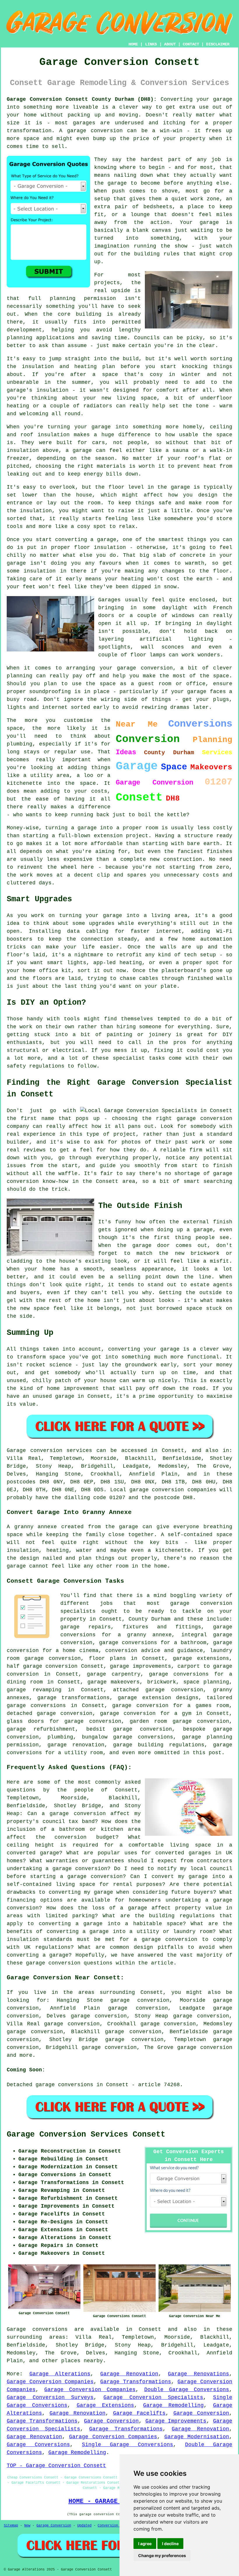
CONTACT (191, 44)
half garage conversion (42, 1666)
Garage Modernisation (197, 2437)
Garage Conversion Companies (50, 2382)
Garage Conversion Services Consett (86, 2135)
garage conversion (205, 2047)
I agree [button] (145, 2544)
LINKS (151, 44)
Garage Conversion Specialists (153, 2397)
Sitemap (11, 2526)
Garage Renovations (198, 2374)
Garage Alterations (60, 2374)
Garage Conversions (38, 2445)
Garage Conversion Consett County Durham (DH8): (82, 99)
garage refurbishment (41, 1729)
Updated (84, 2526)
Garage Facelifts (139, 2413)
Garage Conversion (201, 2413)
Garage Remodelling (173, 2405)
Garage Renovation (129, 2374)
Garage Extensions (105, 2405)
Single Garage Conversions (128, 2445)
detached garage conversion (50, 1713)
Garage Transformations (136, 2382)
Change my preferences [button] (162, 2555)
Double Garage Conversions (187, 2390)
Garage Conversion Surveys (50, 2397)
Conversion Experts (116, 2526)
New (27, 2526)
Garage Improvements (176, 2421)
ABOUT (170, 44)
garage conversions (36, 1706)
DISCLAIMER (218, 44)
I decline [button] (170, 2544)
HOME (133, 44)
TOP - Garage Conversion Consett (56, 2466)
